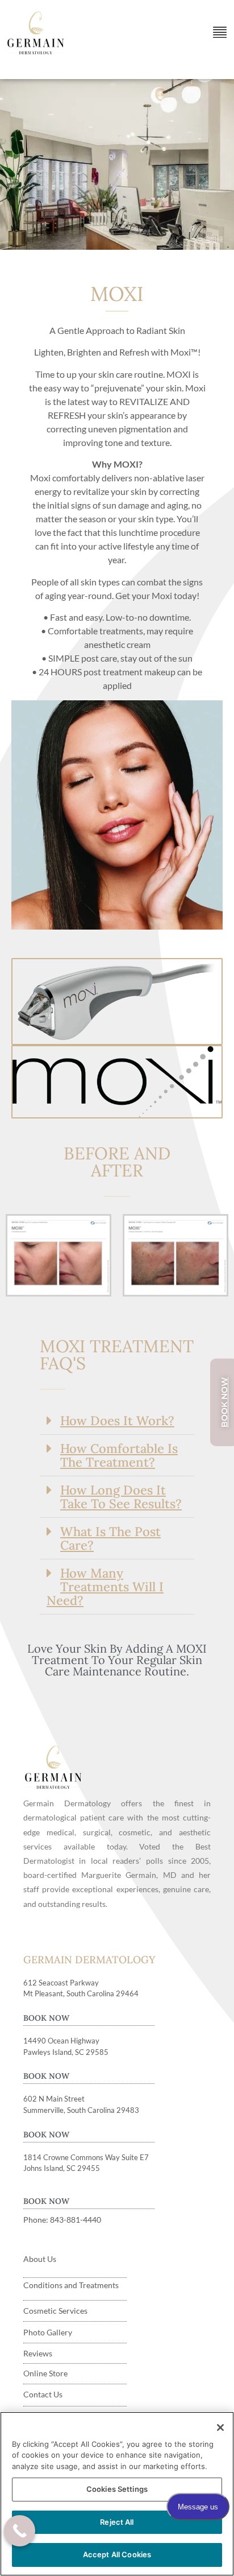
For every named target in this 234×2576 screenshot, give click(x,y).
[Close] (220, 2428)
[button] (117, 1421)
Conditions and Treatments (71, 2285)
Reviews (38, 2353)
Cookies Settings (117, 2489)
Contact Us (43, 2394)
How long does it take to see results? (121, 1497)
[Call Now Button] (20, 2531)
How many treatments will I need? (105, 1587)
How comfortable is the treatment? (119, 1455)
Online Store (45, 2373)
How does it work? (117, 1421)
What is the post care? (110, 1538)
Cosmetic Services (55, 2311)
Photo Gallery (48, 2332)
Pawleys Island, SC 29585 (66, 2052)
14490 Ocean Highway (61, 2041)
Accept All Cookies (117, 2554)
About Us (40, 2259)
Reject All (117, 2522)
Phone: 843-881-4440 (62, 2220)
